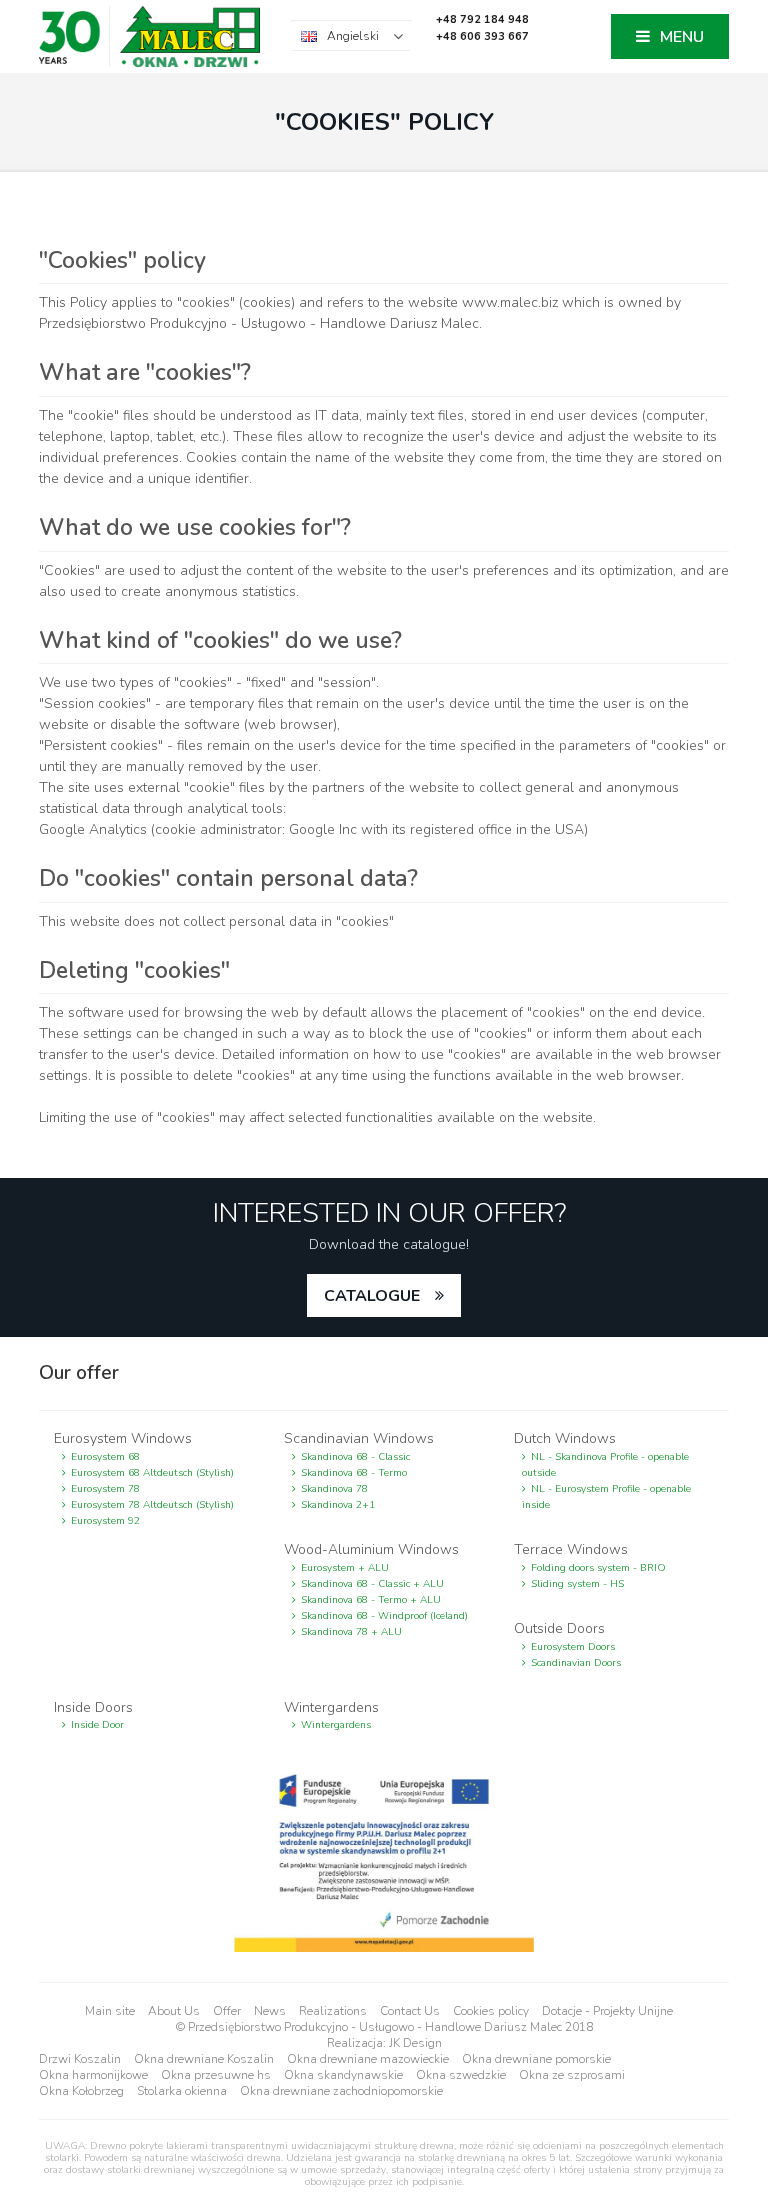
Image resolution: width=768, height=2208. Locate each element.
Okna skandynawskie (343, 2075)
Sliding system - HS (577, 1584)
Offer (227, 2011)
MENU (682, 37)
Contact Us (410, 2011)
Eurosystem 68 (105, 1457)
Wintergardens (336, 1725)
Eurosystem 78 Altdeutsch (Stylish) (152, 1505)
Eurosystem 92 (105, 1521)
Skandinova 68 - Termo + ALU (371, 1600)
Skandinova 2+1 (338, 1505)
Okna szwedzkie (461, 2075)
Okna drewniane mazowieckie (368, 2059)
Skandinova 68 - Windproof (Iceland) (384, 1616)
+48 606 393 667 (482, 36)
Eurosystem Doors (573, 1647)
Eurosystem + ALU (345, 1568)
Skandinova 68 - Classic (355, 1457)
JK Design (415, 2043)
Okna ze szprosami (572, 2075)
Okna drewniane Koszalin (204, 2059)
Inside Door (97, 1725)
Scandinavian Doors (576, 1663)
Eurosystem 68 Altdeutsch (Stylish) (152, 1473)
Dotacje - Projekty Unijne (607, 2011)
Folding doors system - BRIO (598, 1568)
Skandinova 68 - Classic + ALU (372, 1584)
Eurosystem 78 (105, 1489)
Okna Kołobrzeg (81, 2091)
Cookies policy (491, 2011)
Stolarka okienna (182, 2091)
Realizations (333, 2011)
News (270, 2011)
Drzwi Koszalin (80, 2059)
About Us (174, 2011)
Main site (110, 2011)
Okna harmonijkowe (93, 2075)
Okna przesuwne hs (216, 2075)
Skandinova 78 (334, 1489)
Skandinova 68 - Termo (354, 1473)
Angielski (353, 36)
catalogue (372, 1296)
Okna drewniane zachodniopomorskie (341, 2091)
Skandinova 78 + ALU (351, 1632)
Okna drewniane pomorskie (536, 2059)
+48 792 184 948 (482, 19)
